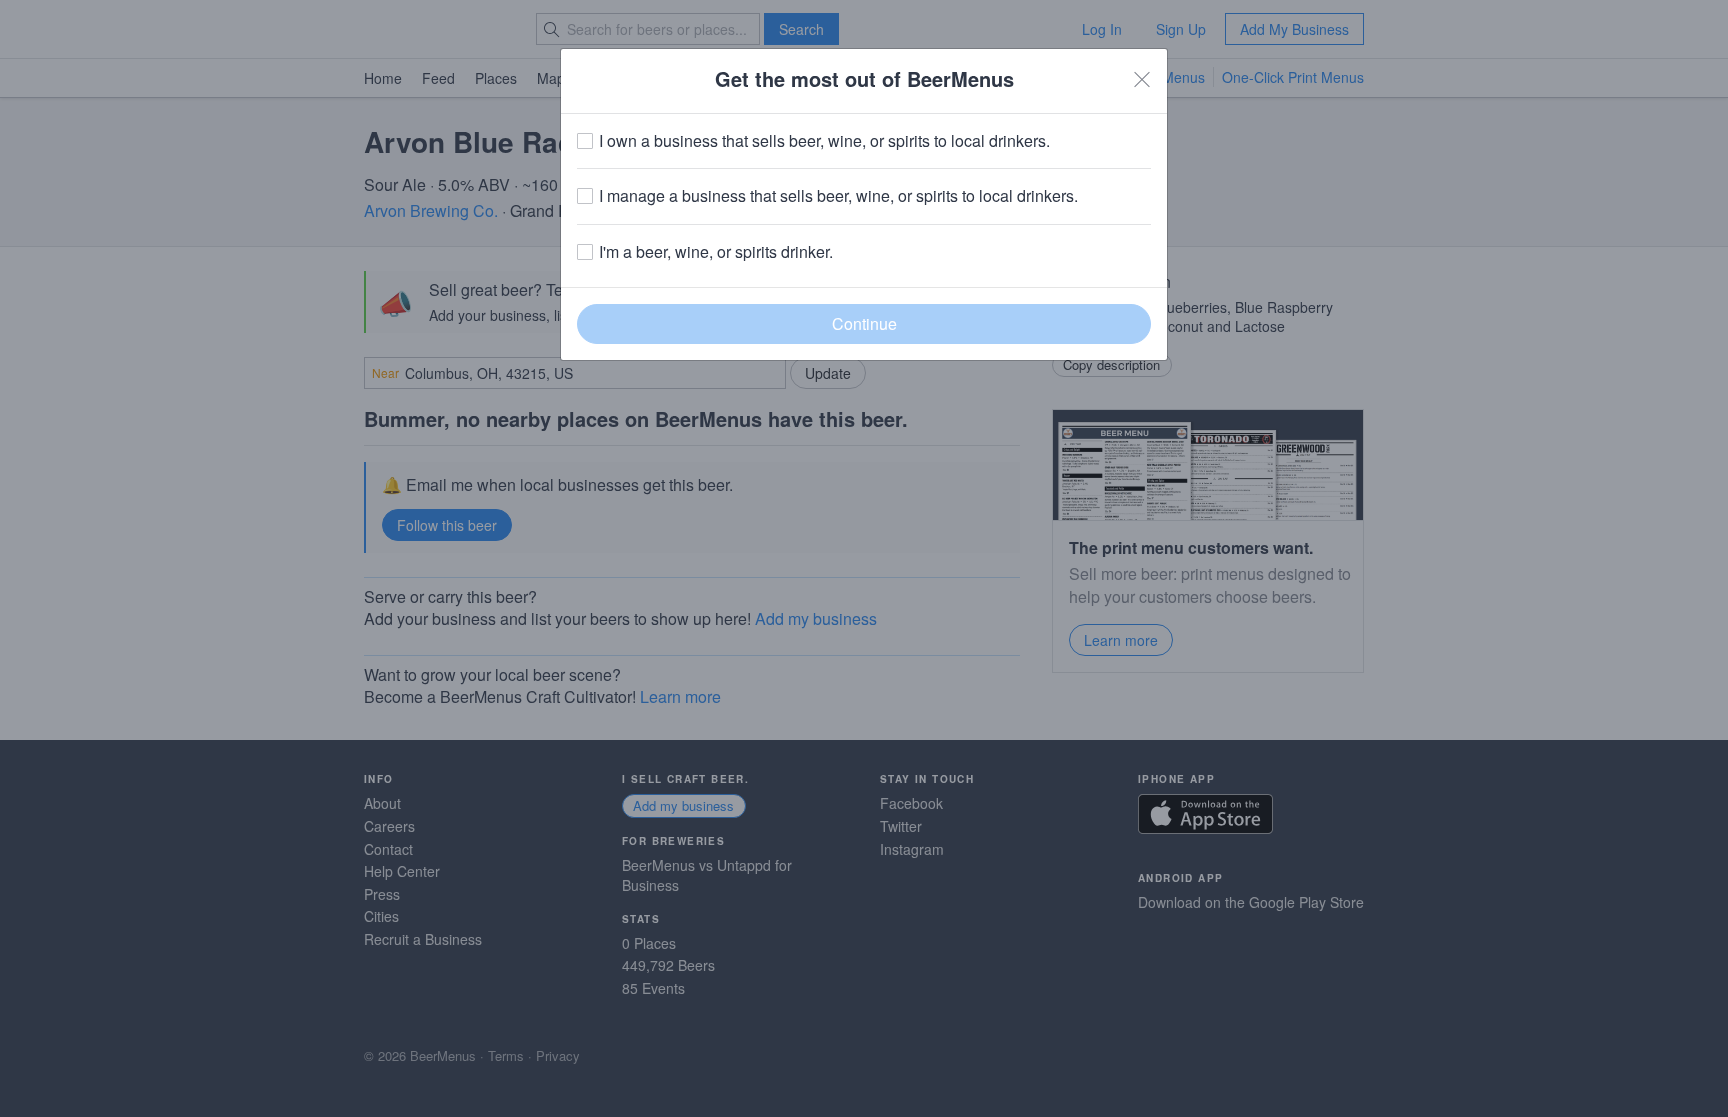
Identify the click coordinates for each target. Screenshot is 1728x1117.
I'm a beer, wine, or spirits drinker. (716, 252)
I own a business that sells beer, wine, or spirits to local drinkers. (824, 141)
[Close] (1142, 79)
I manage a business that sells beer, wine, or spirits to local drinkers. (838, 196)
